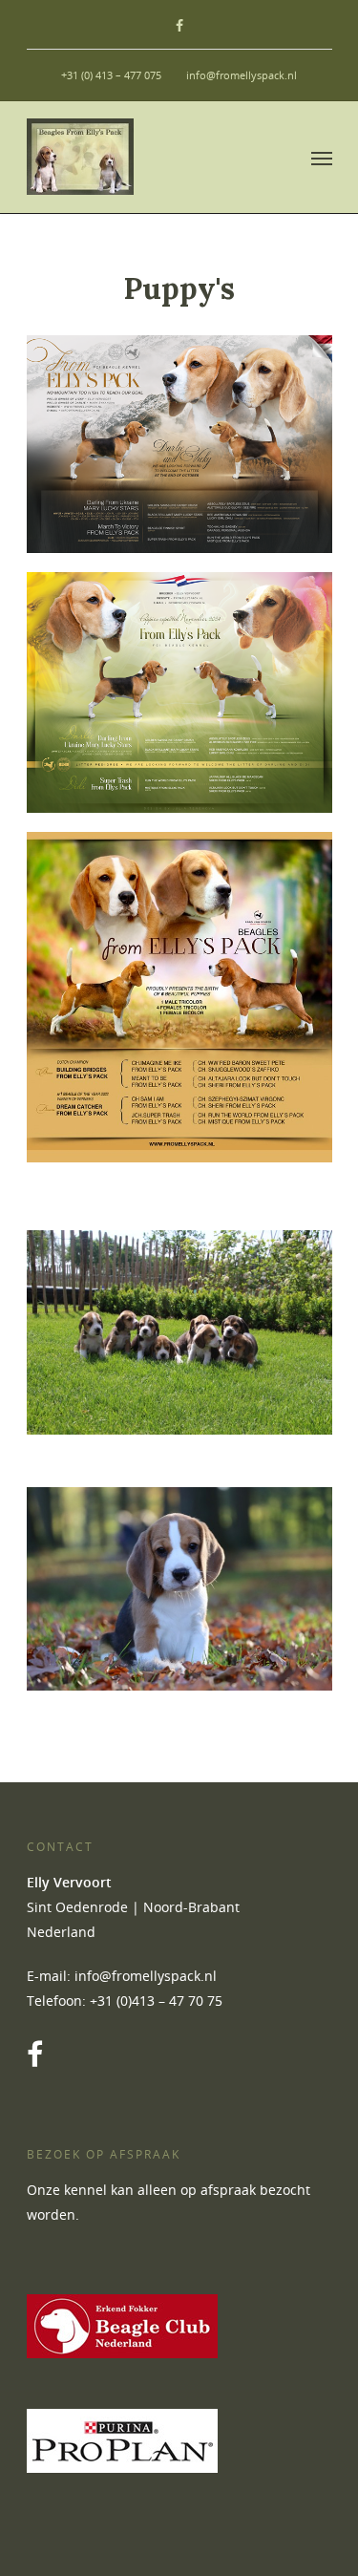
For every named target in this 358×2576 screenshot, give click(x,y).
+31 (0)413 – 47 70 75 (156, 2001)
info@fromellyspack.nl (242, 75)
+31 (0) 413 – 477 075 (111, 75)
